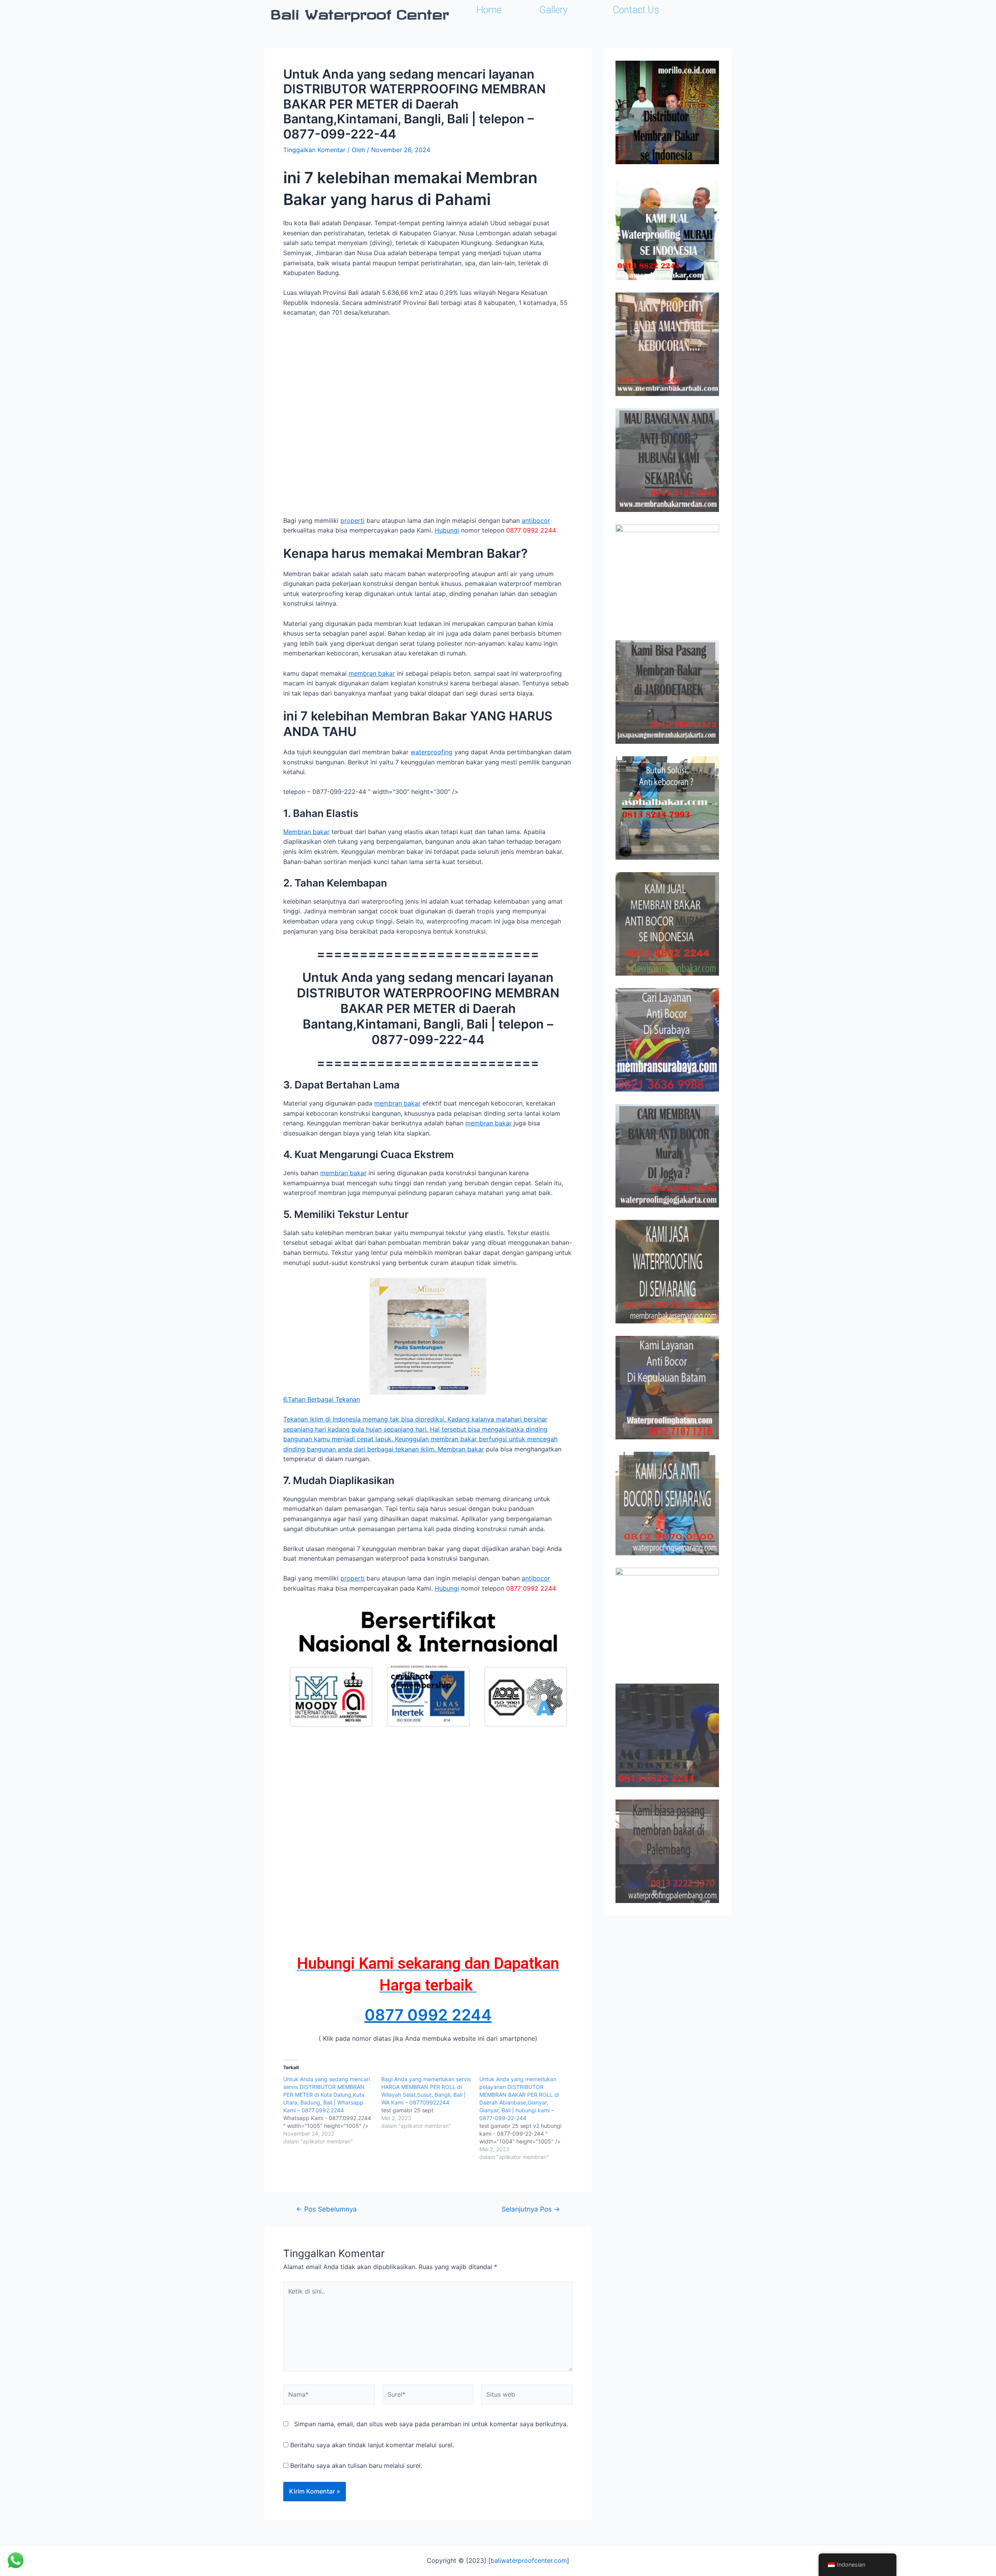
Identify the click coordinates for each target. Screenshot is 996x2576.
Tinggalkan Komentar (314, 150)
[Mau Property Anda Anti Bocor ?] (667, 1619)
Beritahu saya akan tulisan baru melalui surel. (356, 2466)
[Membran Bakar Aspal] (667, 228)
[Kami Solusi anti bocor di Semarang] (667, 1504)
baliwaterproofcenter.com (529, 2560)
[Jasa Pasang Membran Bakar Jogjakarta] (667, 1156)
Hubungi (447, 530)
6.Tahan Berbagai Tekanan (322, 1399)
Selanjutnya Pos (531, 2209)
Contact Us (636, 10)
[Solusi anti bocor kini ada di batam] (667, 1388)
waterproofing (431, 752)
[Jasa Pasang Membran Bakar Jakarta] (667, 692)
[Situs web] (527, 2396)
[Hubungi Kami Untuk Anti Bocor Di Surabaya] (667, 576)
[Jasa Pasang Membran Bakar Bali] (667, 344)
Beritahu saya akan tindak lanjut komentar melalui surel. (372, 2445)
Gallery (553, 10)
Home (489, 10)
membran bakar (372, 673)
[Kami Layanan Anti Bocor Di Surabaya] (667, 1040)
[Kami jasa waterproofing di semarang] (667, 1272)
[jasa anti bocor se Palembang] (667, 1851)
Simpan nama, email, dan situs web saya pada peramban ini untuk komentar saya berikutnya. (431, 2424)
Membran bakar (306, 832)
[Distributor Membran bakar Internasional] (667, 112)
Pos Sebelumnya (326, 2209)
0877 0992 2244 (428, 2015)
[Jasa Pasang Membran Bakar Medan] (667, 460)
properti (352, 520)
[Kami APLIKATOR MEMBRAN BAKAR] (667, 924)
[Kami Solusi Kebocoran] (667, 808)
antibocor (536, 520)
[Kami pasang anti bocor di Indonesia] (667, 1735)
